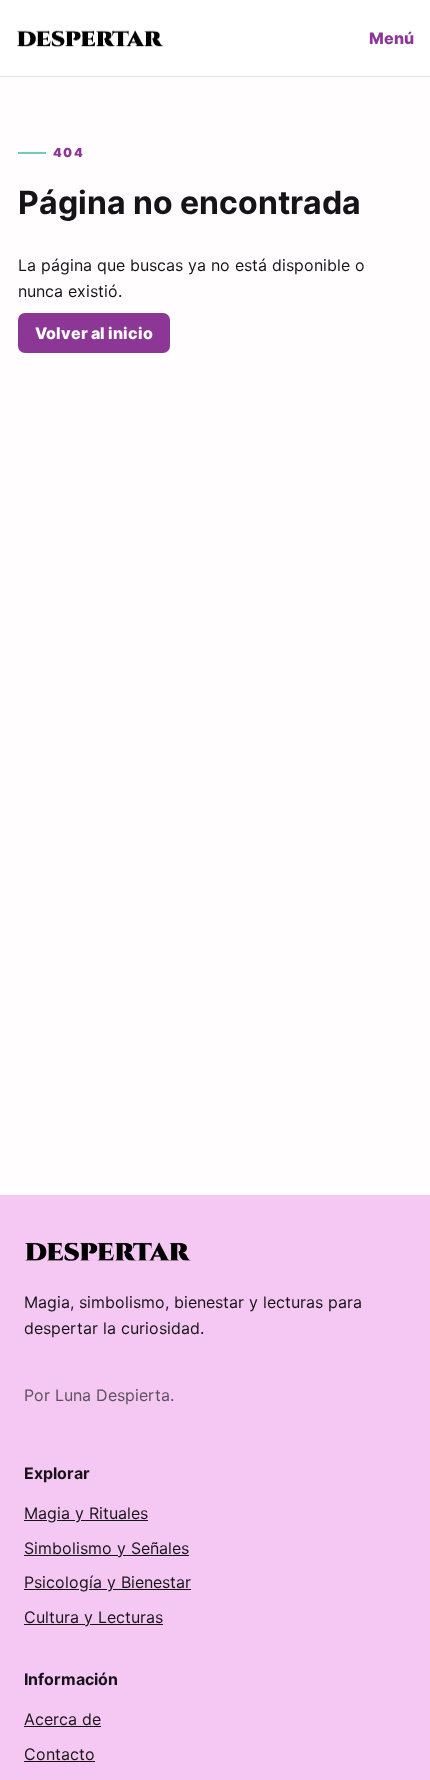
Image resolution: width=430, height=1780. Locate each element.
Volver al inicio (94, 333)
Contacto (59, 1754)
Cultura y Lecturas (93, 1617)
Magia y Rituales (86, 1513)
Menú (391, 38)
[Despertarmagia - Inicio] (91, 38)
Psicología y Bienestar (107, 1582)
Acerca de (62, 1719)
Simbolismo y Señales (106, 1548)
